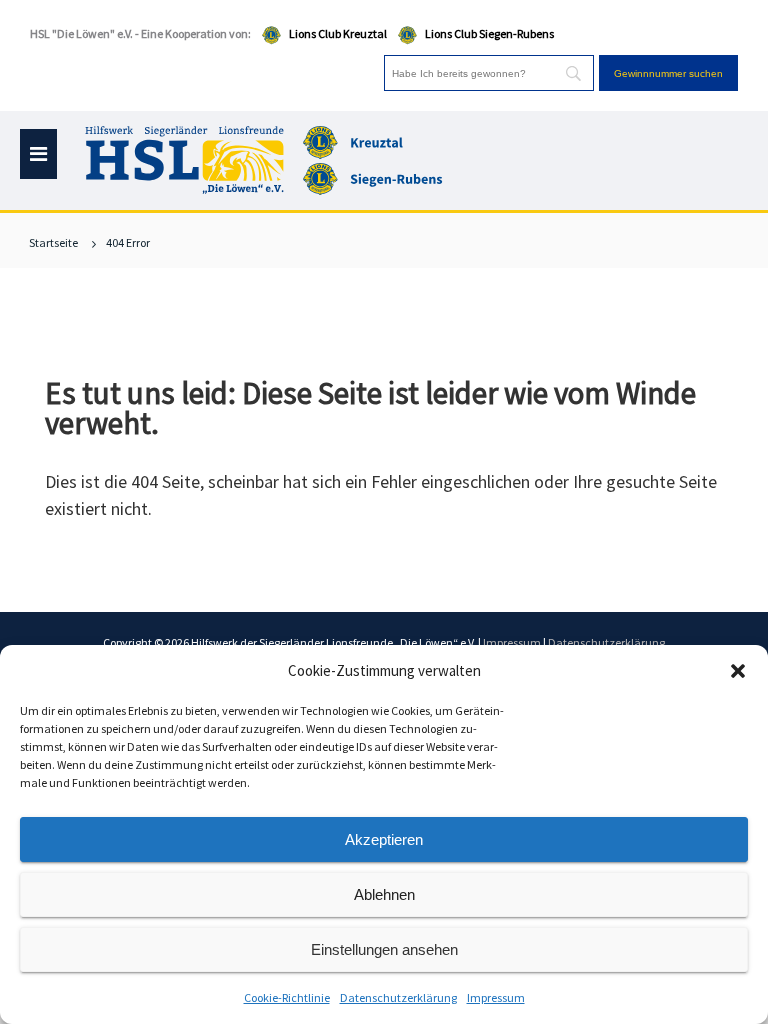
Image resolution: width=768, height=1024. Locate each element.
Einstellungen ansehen (384, 949)
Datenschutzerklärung (398, 997)
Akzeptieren (384, 839)
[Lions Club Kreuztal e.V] (375, 140)
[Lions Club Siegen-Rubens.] (375, 176)
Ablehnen (384, 894)
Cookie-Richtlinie (287, 997)
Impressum (496, 997)
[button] (738, 671)
